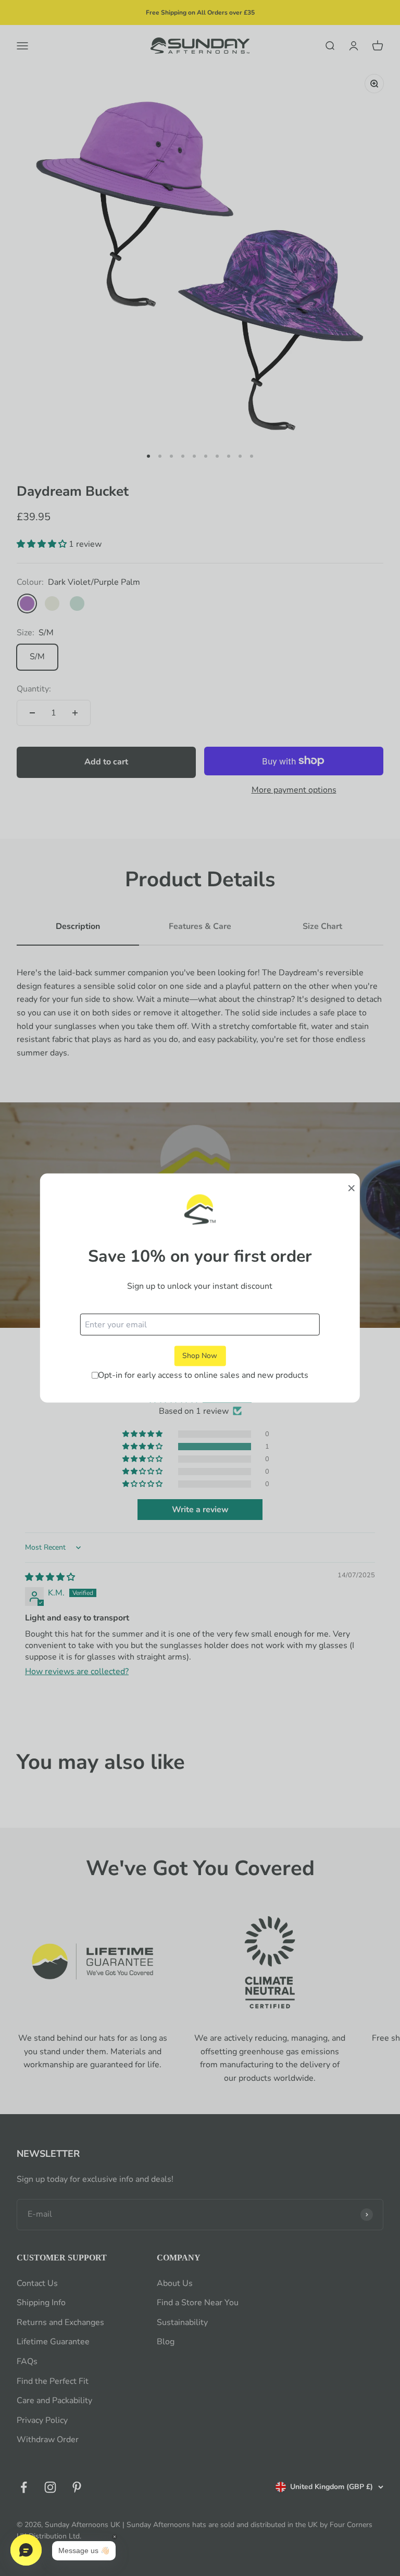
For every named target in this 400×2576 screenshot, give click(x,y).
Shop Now (200, 1356)
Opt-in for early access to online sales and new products (203, 1375)
